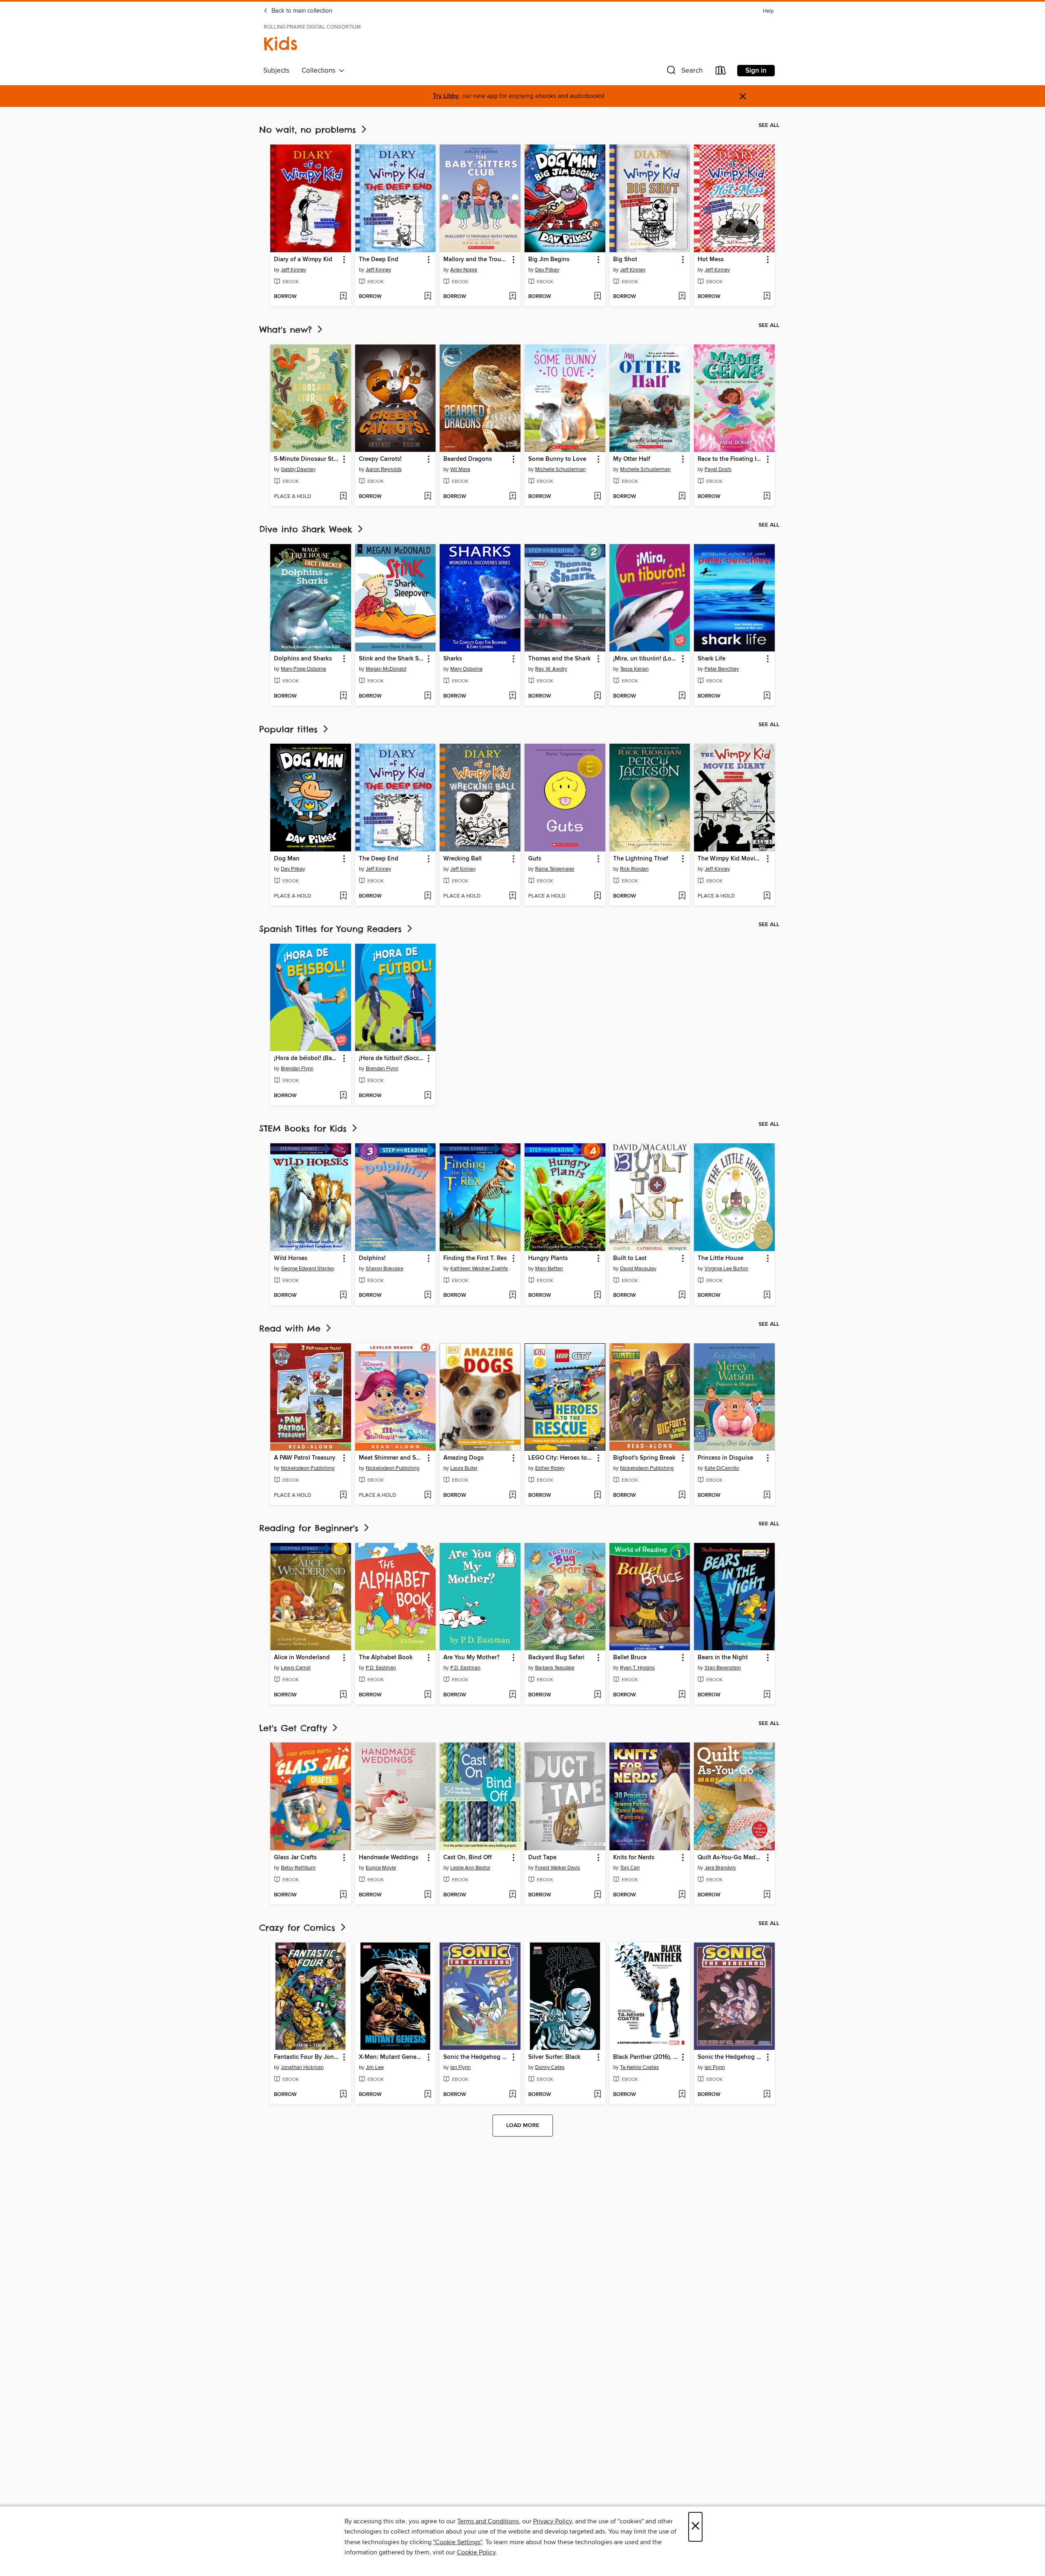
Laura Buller (464, 1468)
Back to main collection (301, 11)
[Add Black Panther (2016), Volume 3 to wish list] (682, 2095)
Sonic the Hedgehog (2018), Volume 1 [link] (476, 2057)
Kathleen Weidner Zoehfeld (481, 1269)
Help (768, 11)
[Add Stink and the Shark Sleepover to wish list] (428, 696)
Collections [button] (320, 71)
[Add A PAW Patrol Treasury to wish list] (343, 1496)
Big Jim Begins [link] (549, 260)
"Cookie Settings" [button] (458, 2542)
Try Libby (446, 96)
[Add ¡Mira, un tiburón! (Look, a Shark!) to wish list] (682, 696)
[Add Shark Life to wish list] (767, 696)
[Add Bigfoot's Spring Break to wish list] (682, 1496)
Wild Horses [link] (291, 1258)
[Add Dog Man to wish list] (343, 896)
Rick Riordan (634, 869)
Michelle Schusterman (560, 469)
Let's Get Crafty (295, 1728)
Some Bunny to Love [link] (557, 459)
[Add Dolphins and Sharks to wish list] (343, 696)
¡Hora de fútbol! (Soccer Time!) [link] (392, 1058)
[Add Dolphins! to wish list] (428, 1296)
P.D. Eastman (381, 1668)
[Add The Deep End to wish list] (428, 297)
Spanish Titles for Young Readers (332, 929)
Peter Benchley (722, 669)
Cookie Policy (476, 2552)
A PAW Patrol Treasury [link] (305, 1458)
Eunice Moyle (381, 1868)
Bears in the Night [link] (723, 1658)
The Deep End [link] (379, 260)
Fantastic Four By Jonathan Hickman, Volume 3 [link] (307, 2057)
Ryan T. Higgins (637, 1668)
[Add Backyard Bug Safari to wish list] (597, 1695)
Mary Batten (549, 1269)
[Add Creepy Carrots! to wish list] (428, 497)
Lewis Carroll (296, 1668)
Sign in (756, 71)
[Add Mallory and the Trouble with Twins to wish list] (512, 297)
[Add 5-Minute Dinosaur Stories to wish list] (343, 497)
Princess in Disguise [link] (725, 1458)
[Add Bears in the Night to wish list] (767, 1695)
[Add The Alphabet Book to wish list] (428, 1695)
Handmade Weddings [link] (389, 1858)
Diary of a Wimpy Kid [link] (303, 260)
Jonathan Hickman (302, 2067)
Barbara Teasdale (555, 1668)
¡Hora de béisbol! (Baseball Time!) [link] (307, 1058)
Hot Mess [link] (711, 260)
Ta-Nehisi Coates (639, 2067)
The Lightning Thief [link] (641, 859)
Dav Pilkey (547, 270)
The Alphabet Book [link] (386, 1658)
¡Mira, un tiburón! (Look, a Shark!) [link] (646, 659)
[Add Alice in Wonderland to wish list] (343, 1695)
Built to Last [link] (630, 1258)
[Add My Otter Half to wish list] (682, 497)
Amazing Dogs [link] (464, 1458)
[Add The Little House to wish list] (767, 1296)
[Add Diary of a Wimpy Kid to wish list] (343, 297)
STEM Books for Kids (305, 1128)
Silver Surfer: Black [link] (554, 2057)
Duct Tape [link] (542, 1858)
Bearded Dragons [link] (468, 459)
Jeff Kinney (293, 270)
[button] (684, 72)
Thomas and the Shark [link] (559, 659)
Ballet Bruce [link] (630, 1658)
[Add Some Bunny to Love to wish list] (597, 497)
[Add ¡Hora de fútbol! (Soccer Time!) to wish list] (428, 1096)
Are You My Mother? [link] (471, 1658)
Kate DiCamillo (722, 1468)
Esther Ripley (550, 1468)
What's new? (287, 330)
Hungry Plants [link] (548, 1258)
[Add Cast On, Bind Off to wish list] (512, 1895)
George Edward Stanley (308, 1269)
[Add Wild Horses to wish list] (343, 1296)
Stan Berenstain (723, 1668)
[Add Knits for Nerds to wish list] (682, 1895)
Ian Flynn (460, 2067)
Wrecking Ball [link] (462, 859)
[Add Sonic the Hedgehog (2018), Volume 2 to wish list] (767, 2095)
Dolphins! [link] (372, 1258)
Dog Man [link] (287, 859)
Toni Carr (630, 1868)
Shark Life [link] (711, 659)
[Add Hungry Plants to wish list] (597, 1296)
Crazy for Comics (299, 1928)
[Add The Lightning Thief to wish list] (682, 896)
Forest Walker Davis (558, 1868)
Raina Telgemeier (555, 869)
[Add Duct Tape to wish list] (597, 1895)
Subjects (276, 71)
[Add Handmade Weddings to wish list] (428, 1895)
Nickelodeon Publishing (308, 1468)
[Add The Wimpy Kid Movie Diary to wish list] (767, 896)
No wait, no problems (309, 130)
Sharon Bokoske (385, 1269)
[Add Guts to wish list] (597, 896)
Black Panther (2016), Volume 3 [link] (646, 2057)
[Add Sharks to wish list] (512, 696)
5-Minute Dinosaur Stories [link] (307, 459)
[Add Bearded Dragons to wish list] (512, 497)
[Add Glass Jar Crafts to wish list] (343, 1895)
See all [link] (769, 125)
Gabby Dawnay (298, 469)
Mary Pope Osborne (303, 669)
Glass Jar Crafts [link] (295, 1858)
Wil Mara (460, 469)
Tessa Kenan (634, 669)
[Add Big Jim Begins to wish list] (597, 297)
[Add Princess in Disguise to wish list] (767, 1496)
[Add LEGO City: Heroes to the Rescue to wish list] (597, 1496)
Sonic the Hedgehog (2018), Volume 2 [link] (730, 2057)
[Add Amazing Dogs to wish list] (512, 1496)
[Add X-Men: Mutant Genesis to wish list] (428, 2095)
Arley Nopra (464, 270)
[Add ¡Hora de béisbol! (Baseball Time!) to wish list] (343, 1096)
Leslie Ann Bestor (470, 1868)
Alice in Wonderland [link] (302, 1658)
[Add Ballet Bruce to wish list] (682, 1695)
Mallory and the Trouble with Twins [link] (476, 260)
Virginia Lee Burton (726, 1269)
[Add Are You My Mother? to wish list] (512, 1695)
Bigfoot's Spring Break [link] (644, 1458)
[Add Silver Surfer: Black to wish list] (597, 2095)
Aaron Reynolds (384, 469)
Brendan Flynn (297, 1069)
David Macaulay (638, 1269)
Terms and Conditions (488, 2521)
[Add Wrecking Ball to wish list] (512, 896)
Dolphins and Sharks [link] (303, 659)
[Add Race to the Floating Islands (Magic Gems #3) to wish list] (767, 497)
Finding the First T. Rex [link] (475, 1258)
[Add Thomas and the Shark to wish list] (597, 696)
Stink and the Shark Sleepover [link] (392, 659)
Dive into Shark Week (308, 529)
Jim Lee (375, 2067)
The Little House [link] (720, 1258)
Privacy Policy (553, 2521)
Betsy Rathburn (298, 1868)
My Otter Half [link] (632, 459)
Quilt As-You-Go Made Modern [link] (730, 1858)
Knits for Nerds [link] (634, 1858)
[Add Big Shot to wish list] (682, 297)
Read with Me (292, 1328)
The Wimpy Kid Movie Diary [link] (730, 859)
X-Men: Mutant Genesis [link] (391, 2057)
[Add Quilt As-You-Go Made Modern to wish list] (767, 1895)
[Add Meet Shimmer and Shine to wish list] (428, 1496)
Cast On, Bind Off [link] (468, 1858)
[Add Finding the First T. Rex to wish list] (512, 1296)
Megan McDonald (386, 669)
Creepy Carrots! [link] (380, 459)
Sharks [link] (453, 659)
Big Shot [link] (625, 260)
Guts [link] (535, 859)
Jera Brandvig (720, 1868)
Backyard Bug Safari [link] (556, 1658)
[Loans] (721, 72)
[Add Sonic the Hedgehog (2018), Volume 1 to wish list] (512, 2095)
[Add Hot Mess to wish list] (767, 297)
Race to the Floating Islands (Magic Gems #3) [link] (730, 459)
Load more (523, 2125)
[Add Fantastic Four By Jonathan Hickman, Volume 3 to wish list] (343, 2095)
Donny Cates (550, 2067)
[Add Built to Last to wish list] (682, 1296)
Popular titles (290, 729)
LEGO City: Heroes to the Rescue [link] (561, 1458)
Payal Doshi (718, 469)
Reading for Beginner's (311, 1528)
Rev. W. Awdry (551, 669)
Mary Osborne (466, 669)
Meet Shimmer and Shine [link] (392, 1458)
